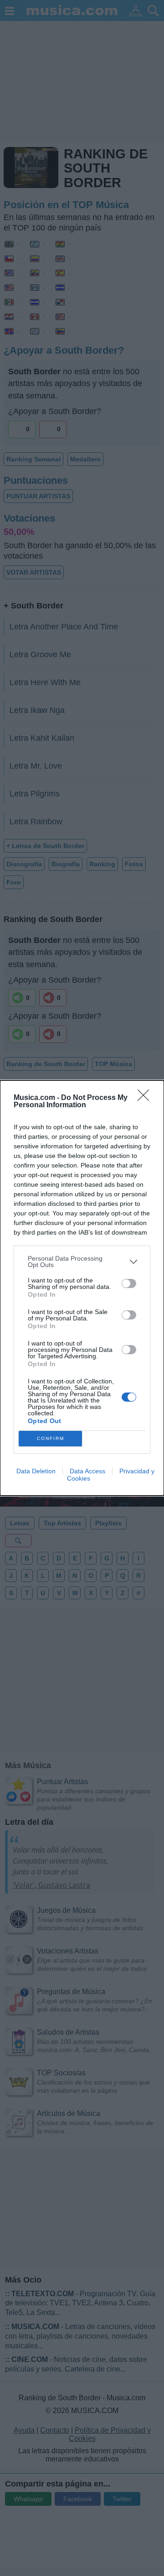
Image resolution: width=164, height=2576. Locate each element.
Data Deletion (36, 1471)
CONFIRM (51, 1438)
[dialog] (82, 1288)
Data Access (87, 1471)
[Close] (146, 1098)
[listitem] (82, 1262)
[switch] (129, 1283)
